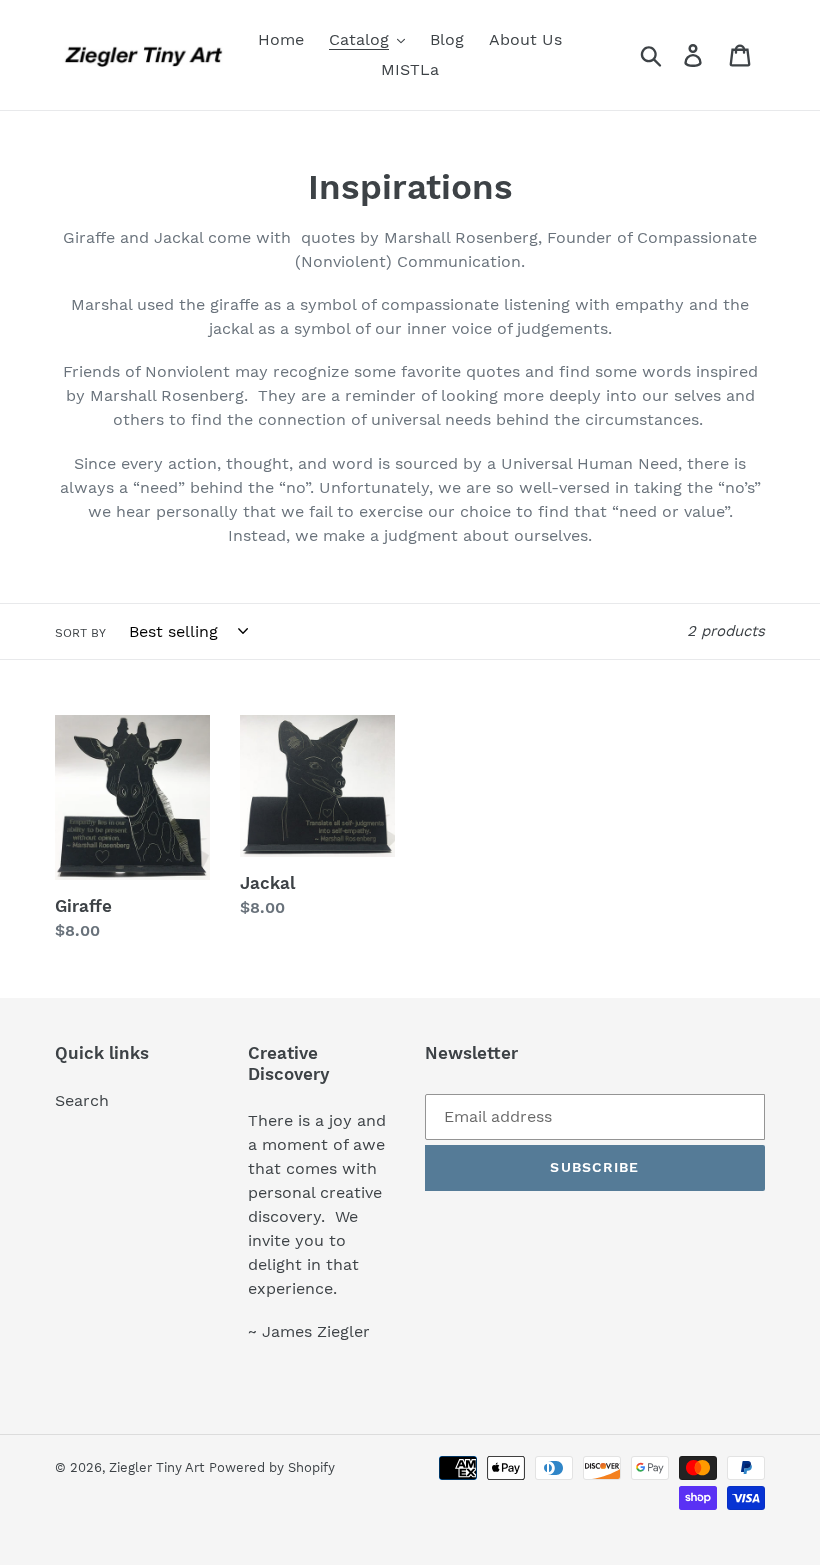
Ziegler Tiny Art (156, 1467)
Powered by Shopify (272, 1467)
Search (82, 1100)
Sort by (80, 633)
